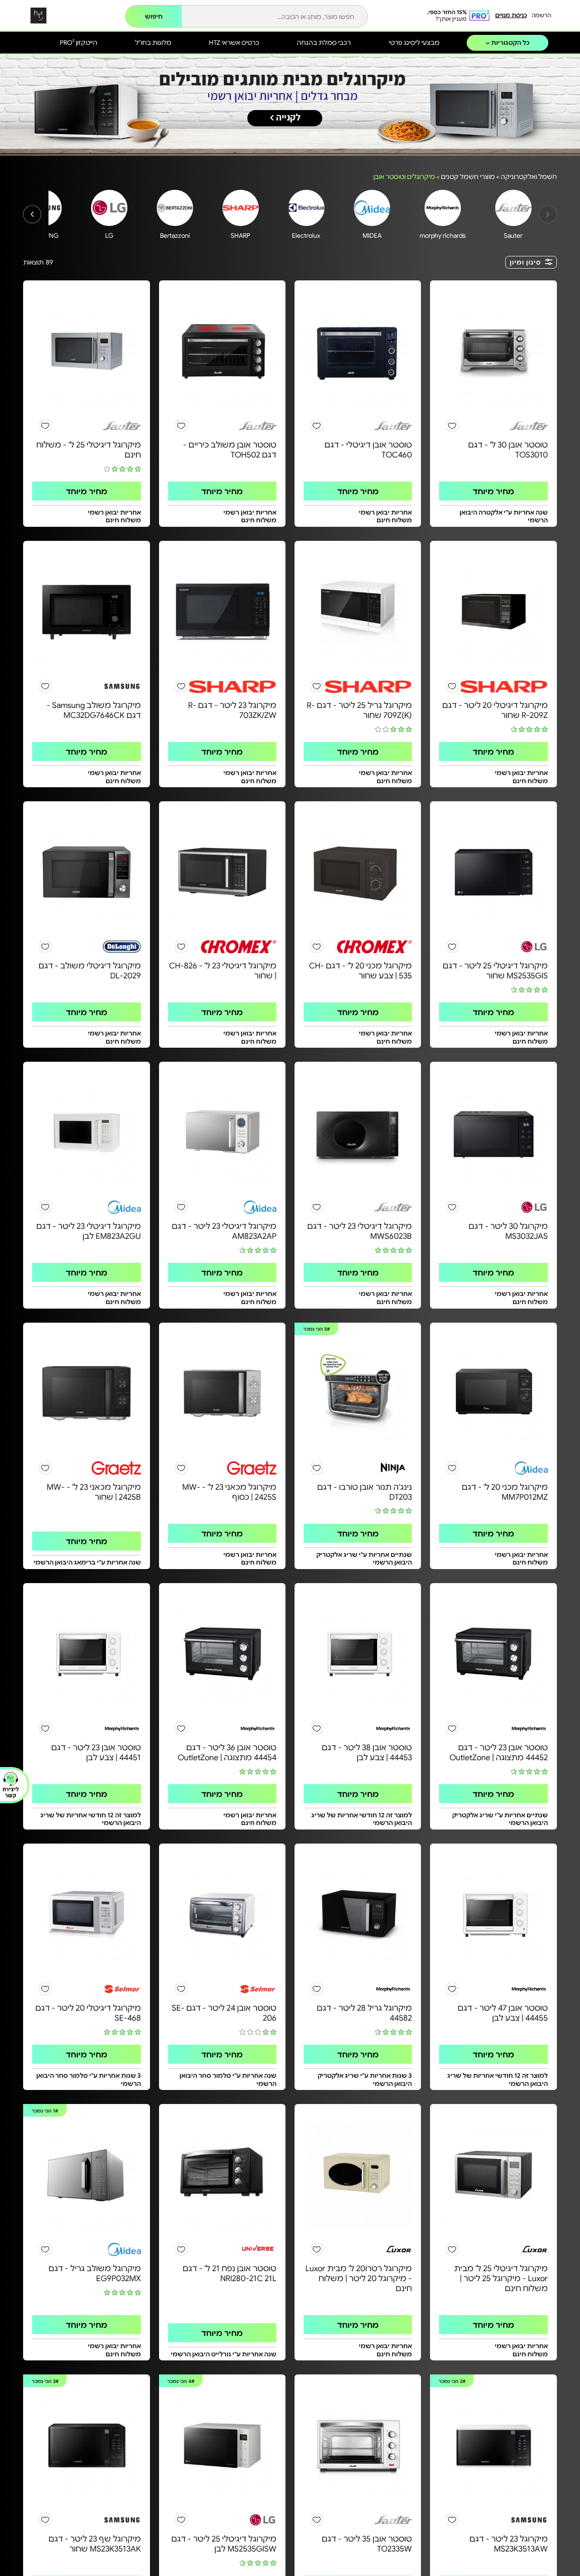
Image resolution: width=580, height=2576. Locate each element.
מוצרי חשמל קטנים (468, 176)
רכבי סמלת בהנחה (324, 42)
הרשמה (541, 15)
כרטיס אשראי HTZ (234, 42)
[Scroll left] (32, 214)
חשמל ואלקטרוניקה (529, 176)
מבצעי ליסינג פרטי (414, 42)
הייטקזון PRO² (79, 42)
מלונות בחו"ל (153, 42)
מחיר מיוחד (493, 491)
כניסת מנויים (511, 15)
